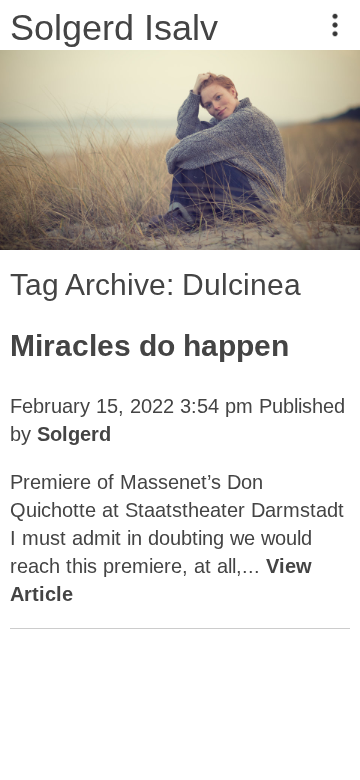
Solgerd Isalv (114, 27)
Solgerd (74, 434)
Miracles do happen (149, 345)
